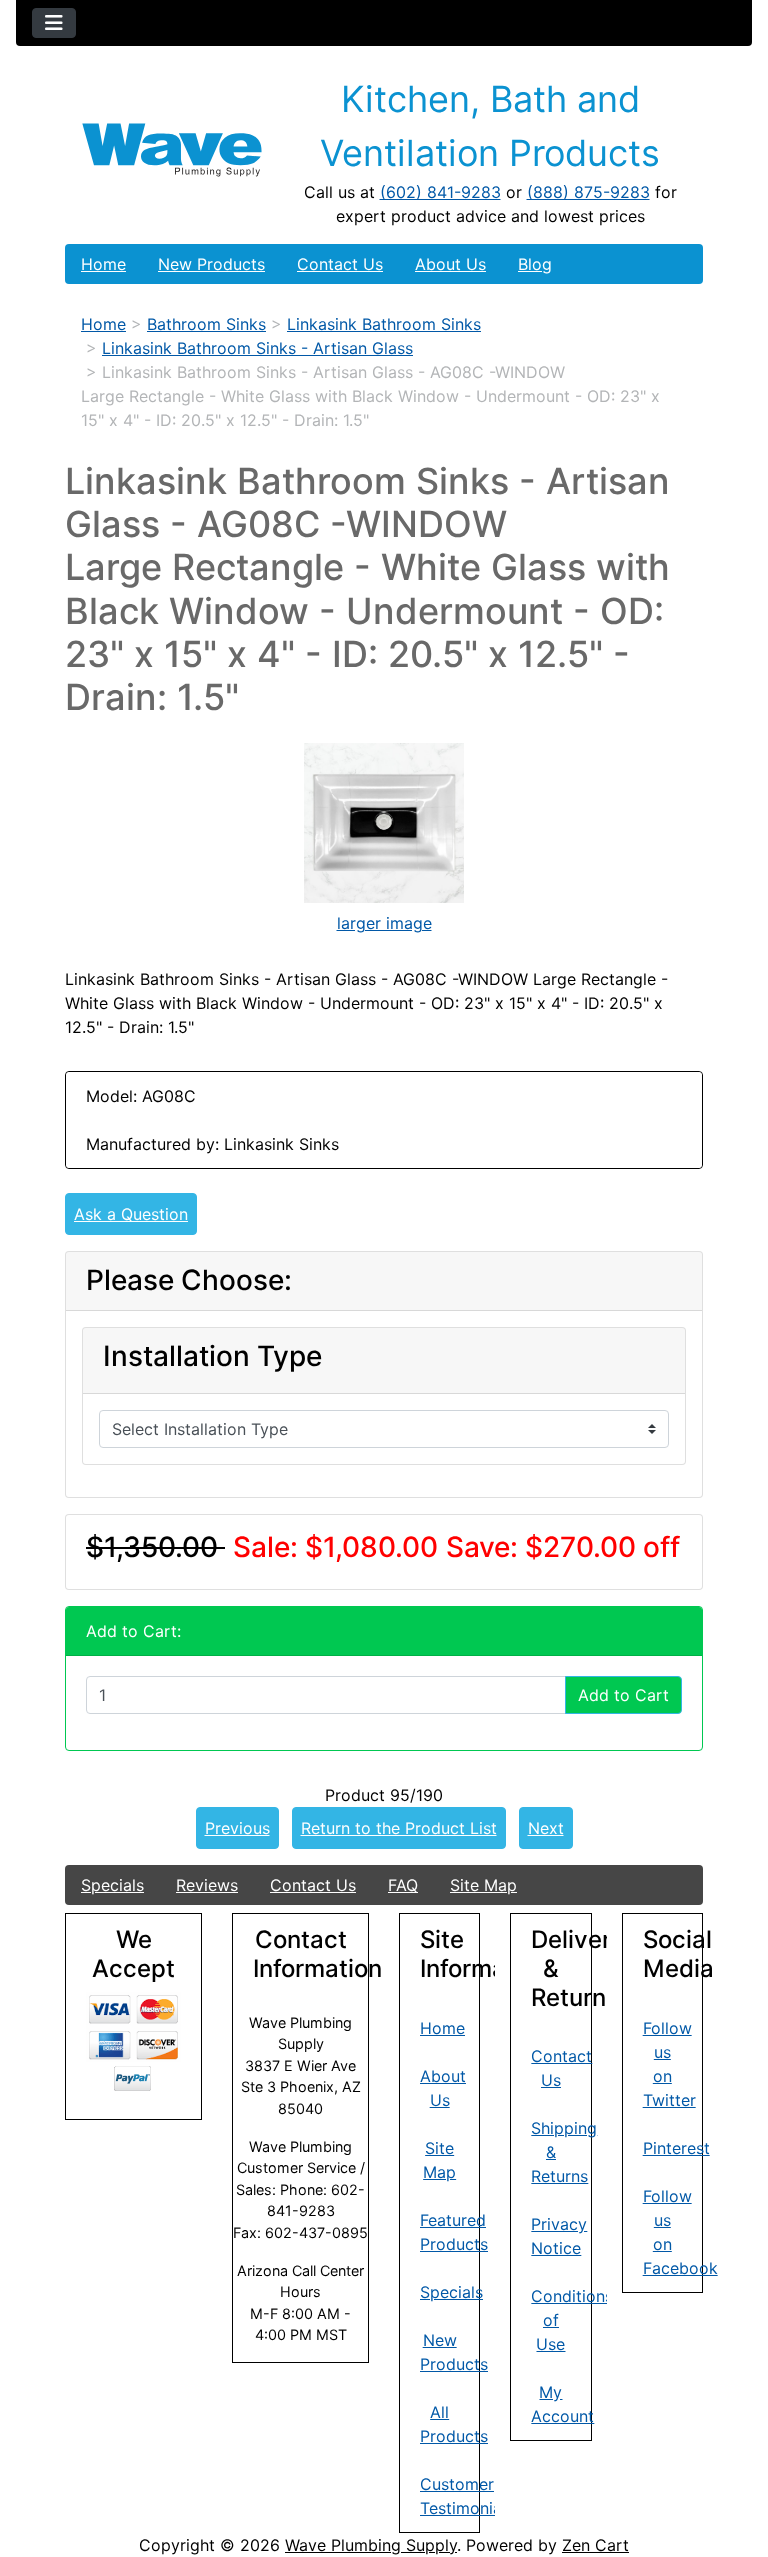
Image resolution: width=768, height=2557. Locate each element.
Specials (112, 1885)
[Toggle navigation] (54, 23)
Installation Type (212, 1356)
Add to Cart (623, 1695)
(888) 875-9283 (588, 192)
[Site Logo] (172, 150)
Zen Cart (595, 2545)
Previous (237, 1828)
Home (103, 264)
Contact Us (340, 264)
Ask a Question (131, 1214)
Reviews (207, 1885)
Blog (535, 264)
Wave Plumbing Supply (371, 2545)
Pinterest (676, 2148)
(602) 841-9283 (440, 192)
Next (546, 1828)
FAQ (403, 1885)
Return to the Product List (399, 1828)
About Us (450, 264)
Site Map (483, 1885)
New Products (211, 264)
